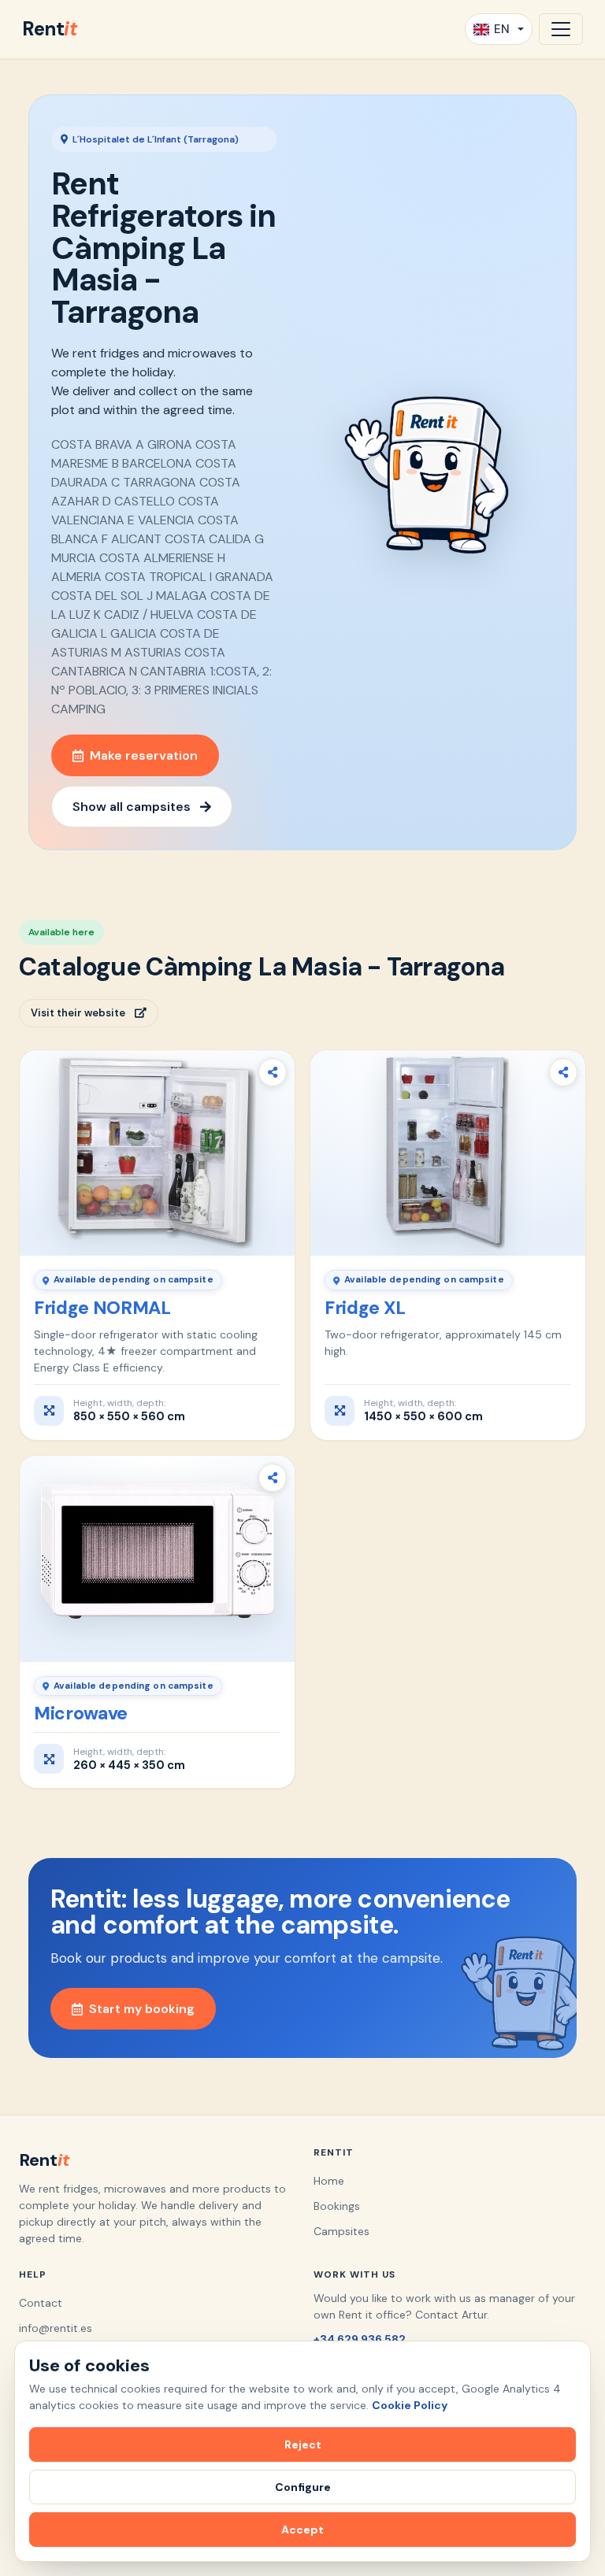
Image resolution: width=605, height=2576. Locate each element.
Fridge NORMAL (102, 1308)
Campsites (341, 2231)
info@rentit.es (56, 2328)
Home (329, 2181)
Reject (303, 2445)
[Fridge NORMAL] (157, 1153)
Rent (49, 29)
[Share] (273, 1072)
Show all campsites (132, 807)
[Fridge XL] (448, 1153)
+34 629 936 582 (360, 2339)
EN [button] (502, 29)
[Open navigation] (561, 29)
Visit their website (78, 1013)
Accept (302, 2530)
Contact (41, 2303)
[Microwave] (157, 1559)
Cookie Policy (410, 2405)
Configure (303, 2487)
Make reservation (144, 755)
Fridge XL (365, 1308)
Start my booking (142, 2009)
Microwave (81, 1713)
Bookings (337, 2206)
